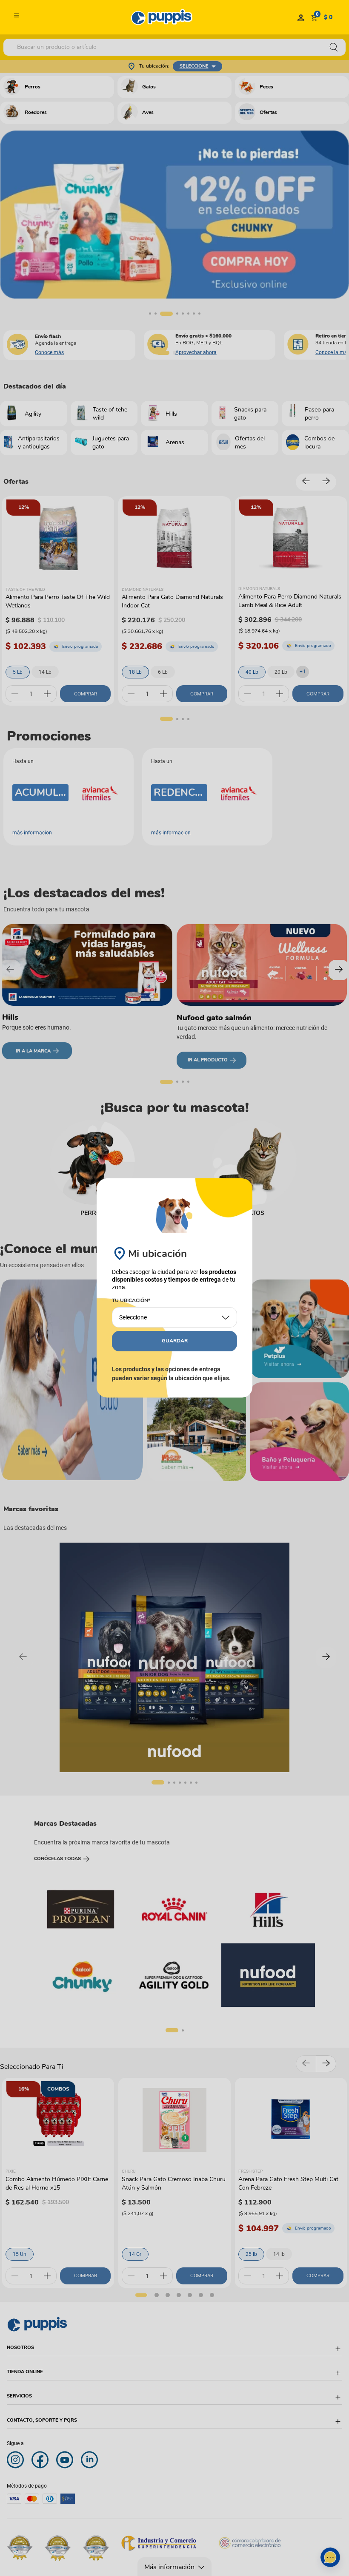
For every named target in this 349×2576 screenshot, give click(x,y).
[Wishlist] (301, 17)
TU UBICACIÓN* (131, 1301)
